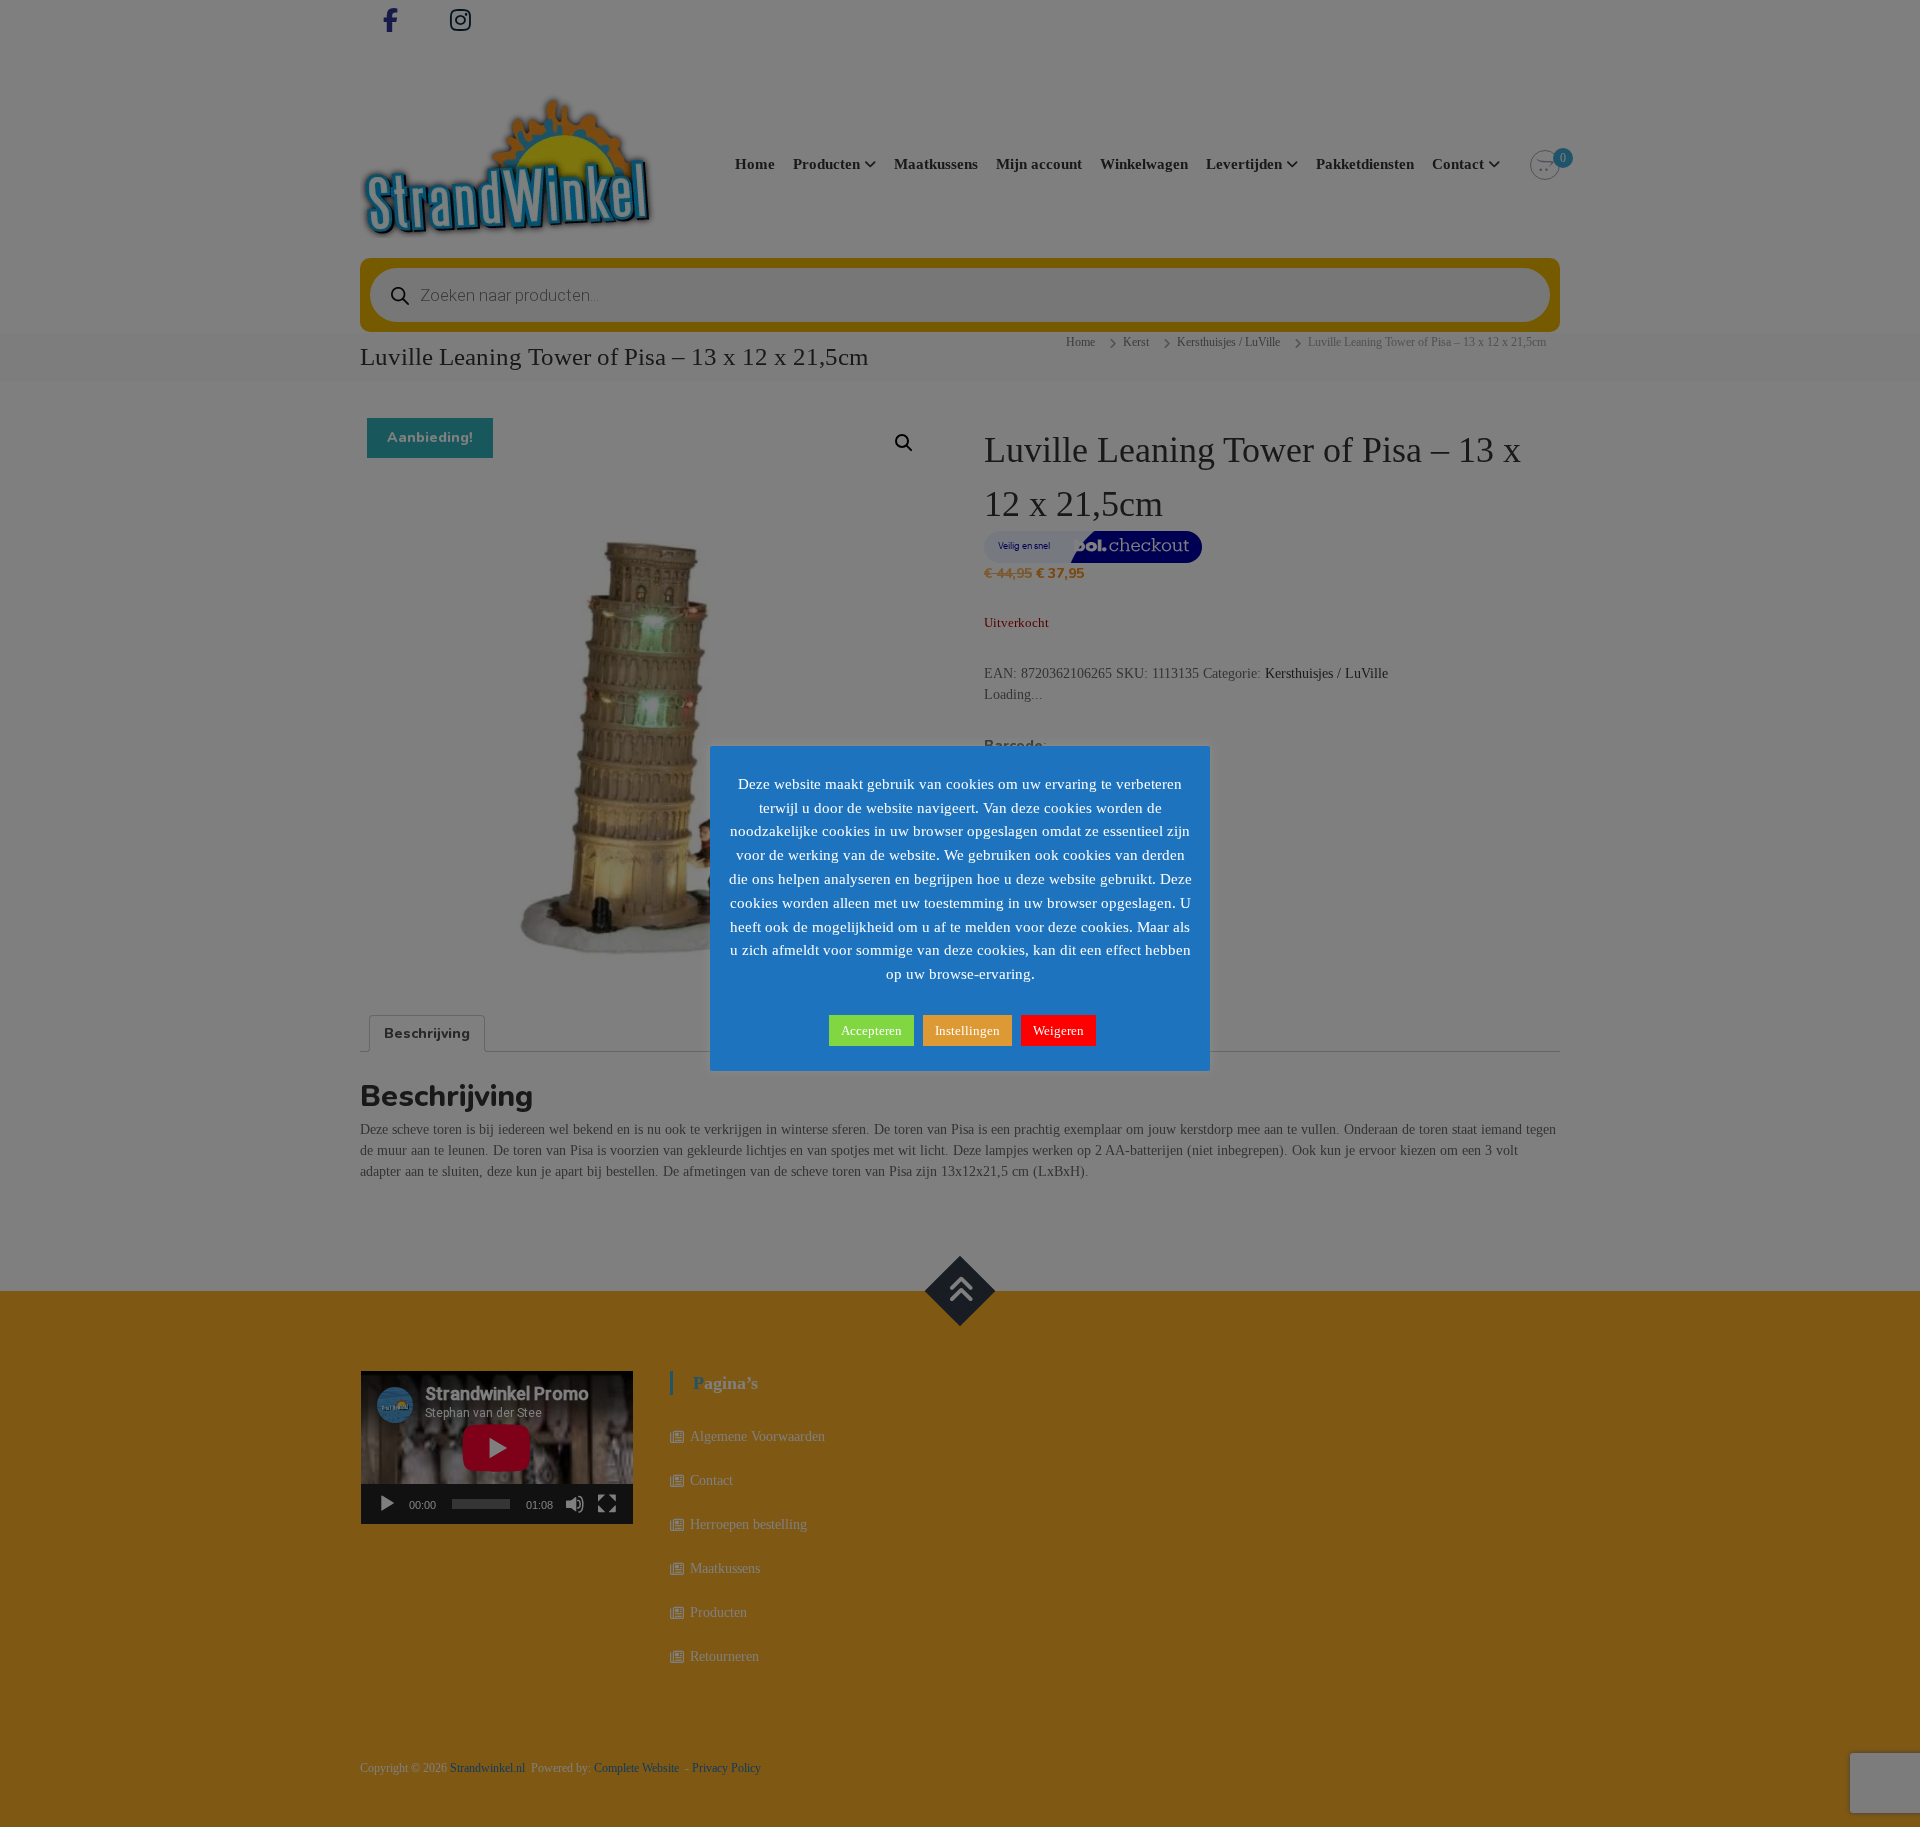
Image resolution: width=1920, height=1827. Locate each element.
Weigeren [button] (1058, 1030)
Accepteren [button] (871, 1030)
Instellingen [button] (967, 1030)
